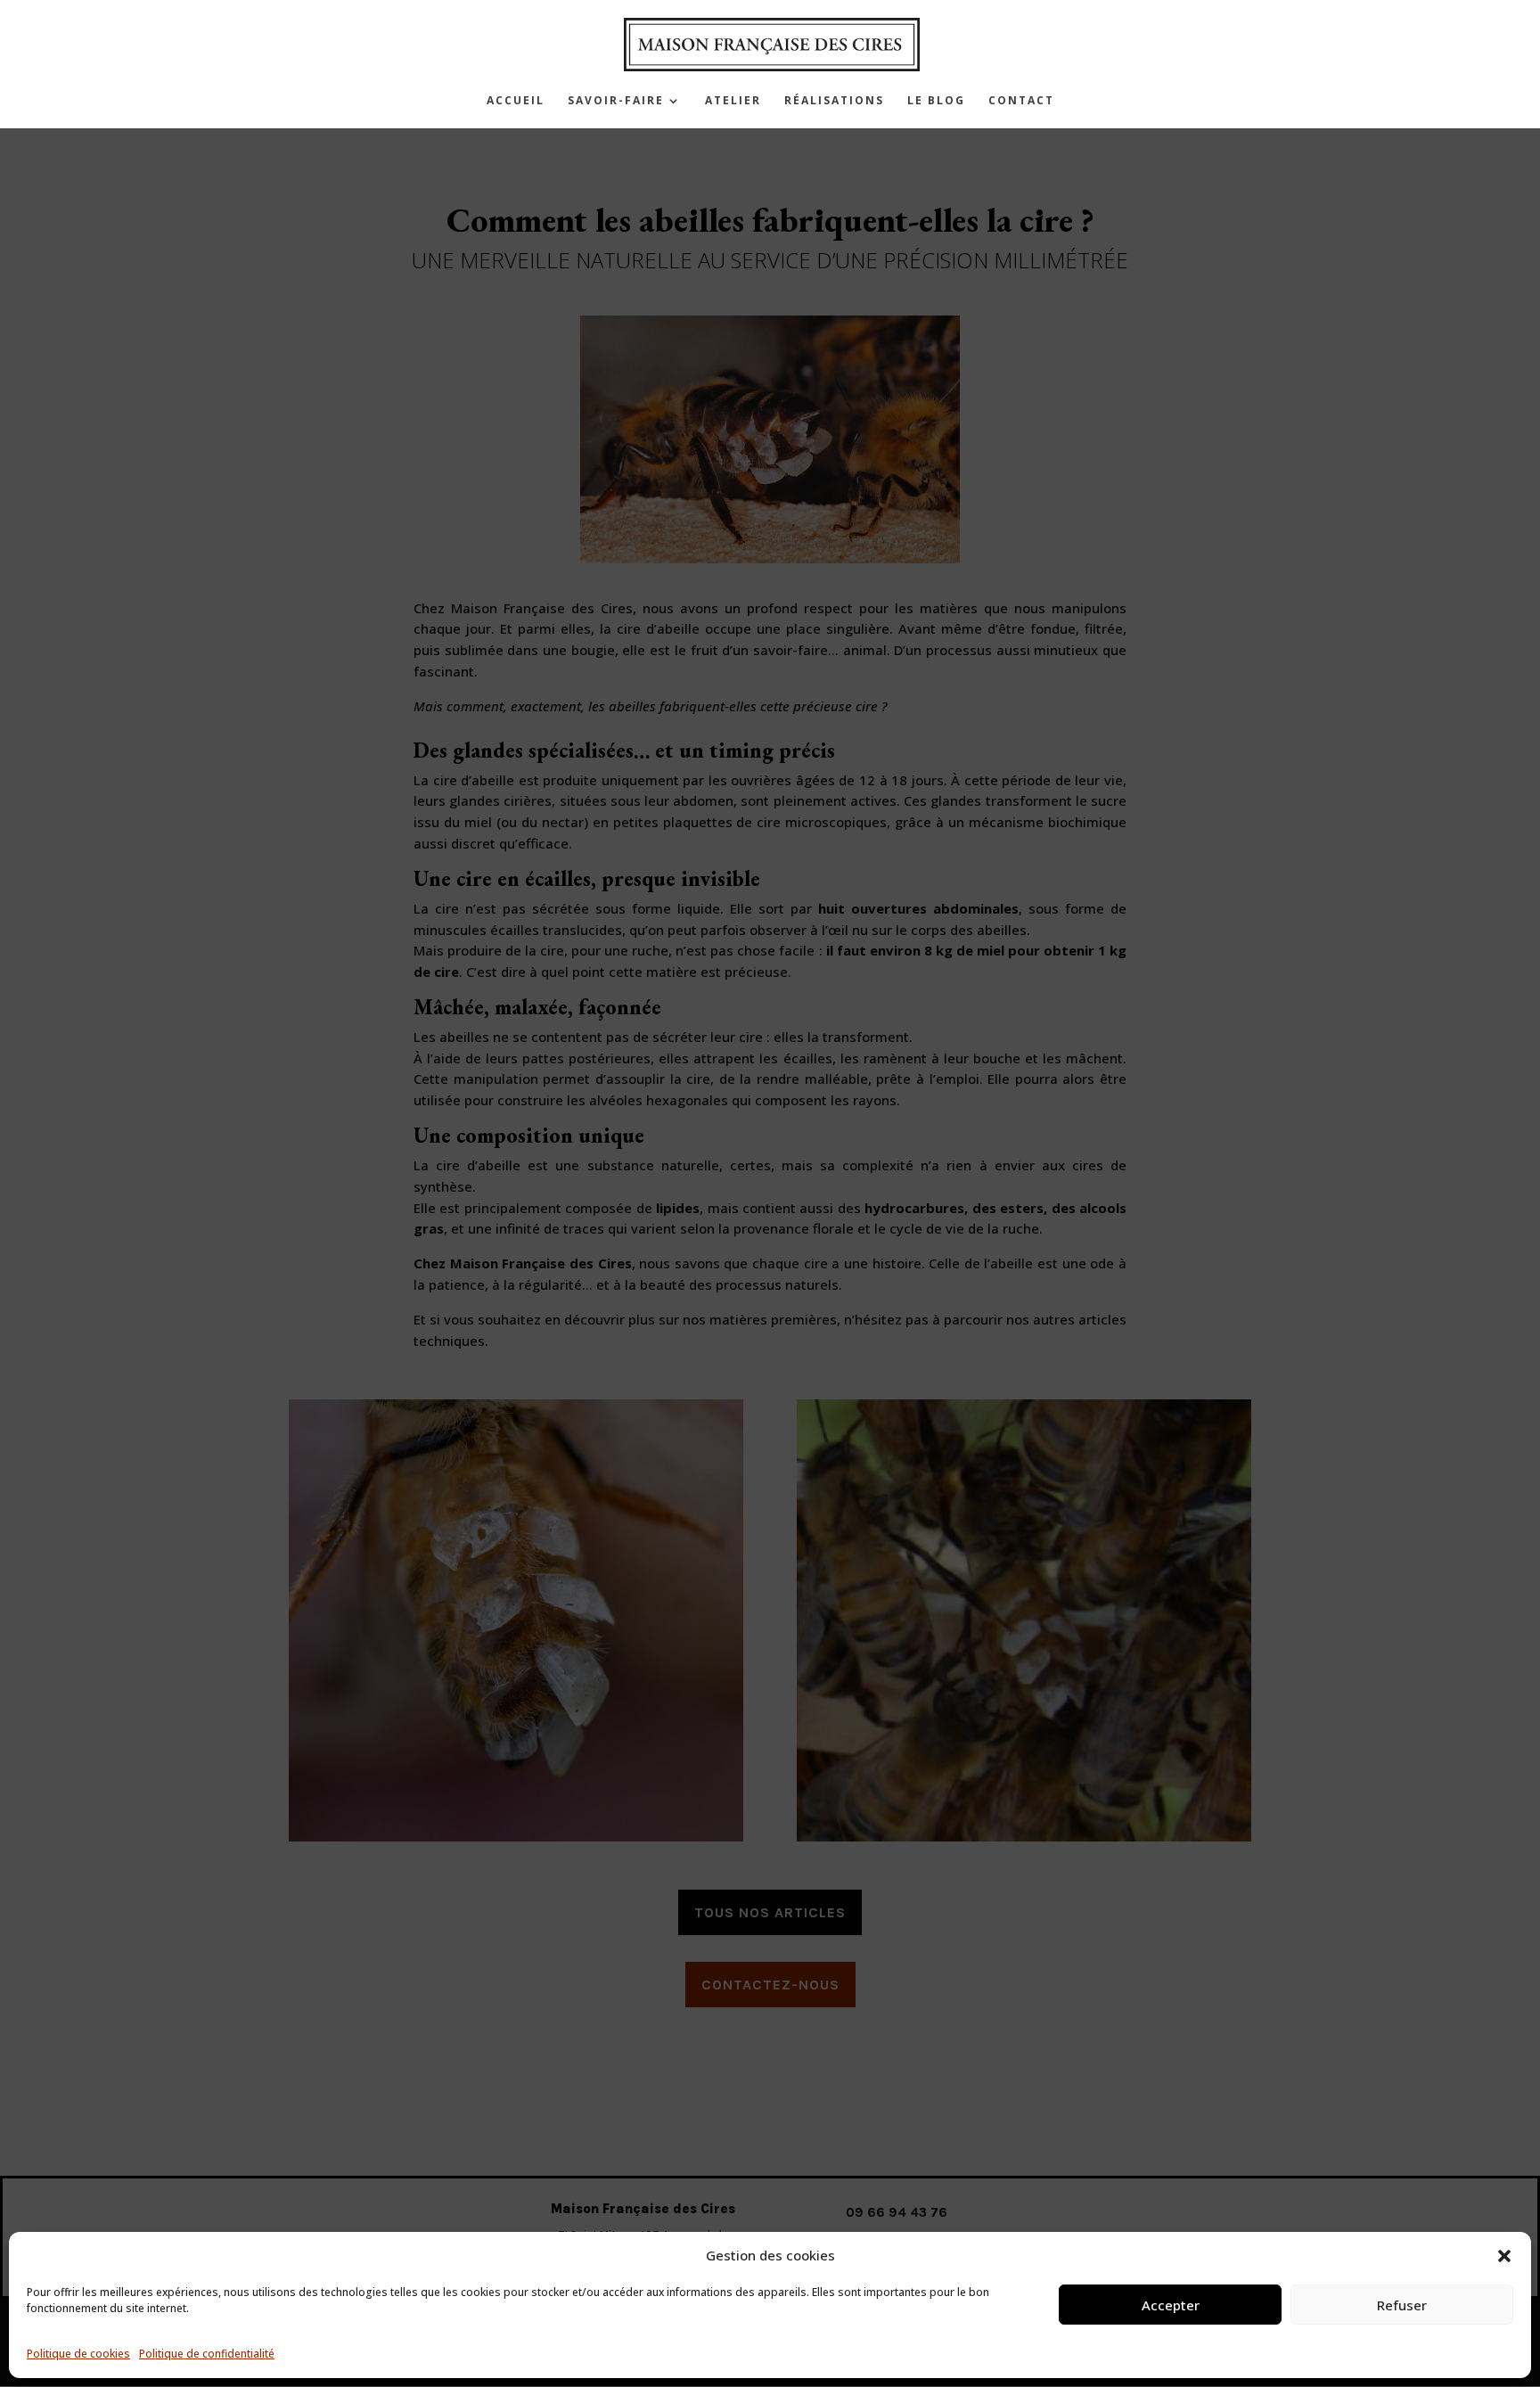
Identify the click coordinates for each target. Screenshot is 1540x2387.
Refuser (1402, 2305)
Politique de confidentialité (207, 2354)
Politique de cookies (78, 2354)
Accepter (1171, 2305)
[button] (1504, 2256)
